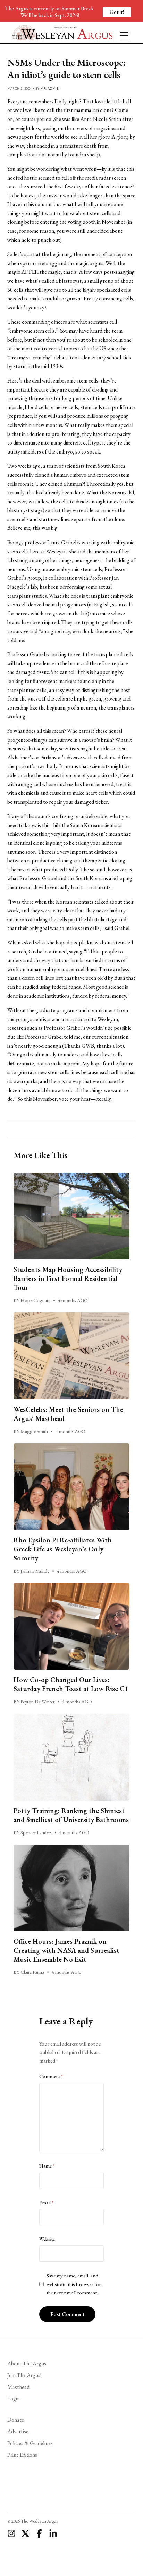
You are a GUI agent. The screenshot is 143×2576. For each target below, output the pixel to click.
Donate (16, 2420)
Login (14, 2398)
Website (47, 2239)
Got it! (117, 12)
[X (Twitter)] (25, 2533)
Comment (51, 2076)
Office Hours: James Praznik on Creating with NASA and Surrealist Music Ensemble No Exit (66, 1950)
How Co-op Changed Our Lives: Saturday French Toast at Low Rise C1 (71, 1684)
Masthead (18, 2387)
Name (47, 2166)
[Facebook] (39, 2533)
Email (46, 2203)
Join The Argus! (24, 2375)
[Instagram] (11, 2533)
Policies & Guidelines (30, 2443)
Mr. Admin (50, 89)
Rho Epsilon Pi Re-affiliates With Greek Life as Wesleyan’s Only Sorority (63, 1549)
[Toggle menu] (121, 33)
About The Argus (27, 2363)
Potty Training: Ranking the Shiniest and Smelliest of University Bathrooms (71, 1815)
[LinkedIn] (53, 2533)
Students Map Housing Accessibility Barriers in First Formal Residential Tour (68, 1278)
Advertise (18, 2431)
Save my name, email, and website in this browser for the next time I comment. (74, 2284)
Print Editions (22, 2455)
